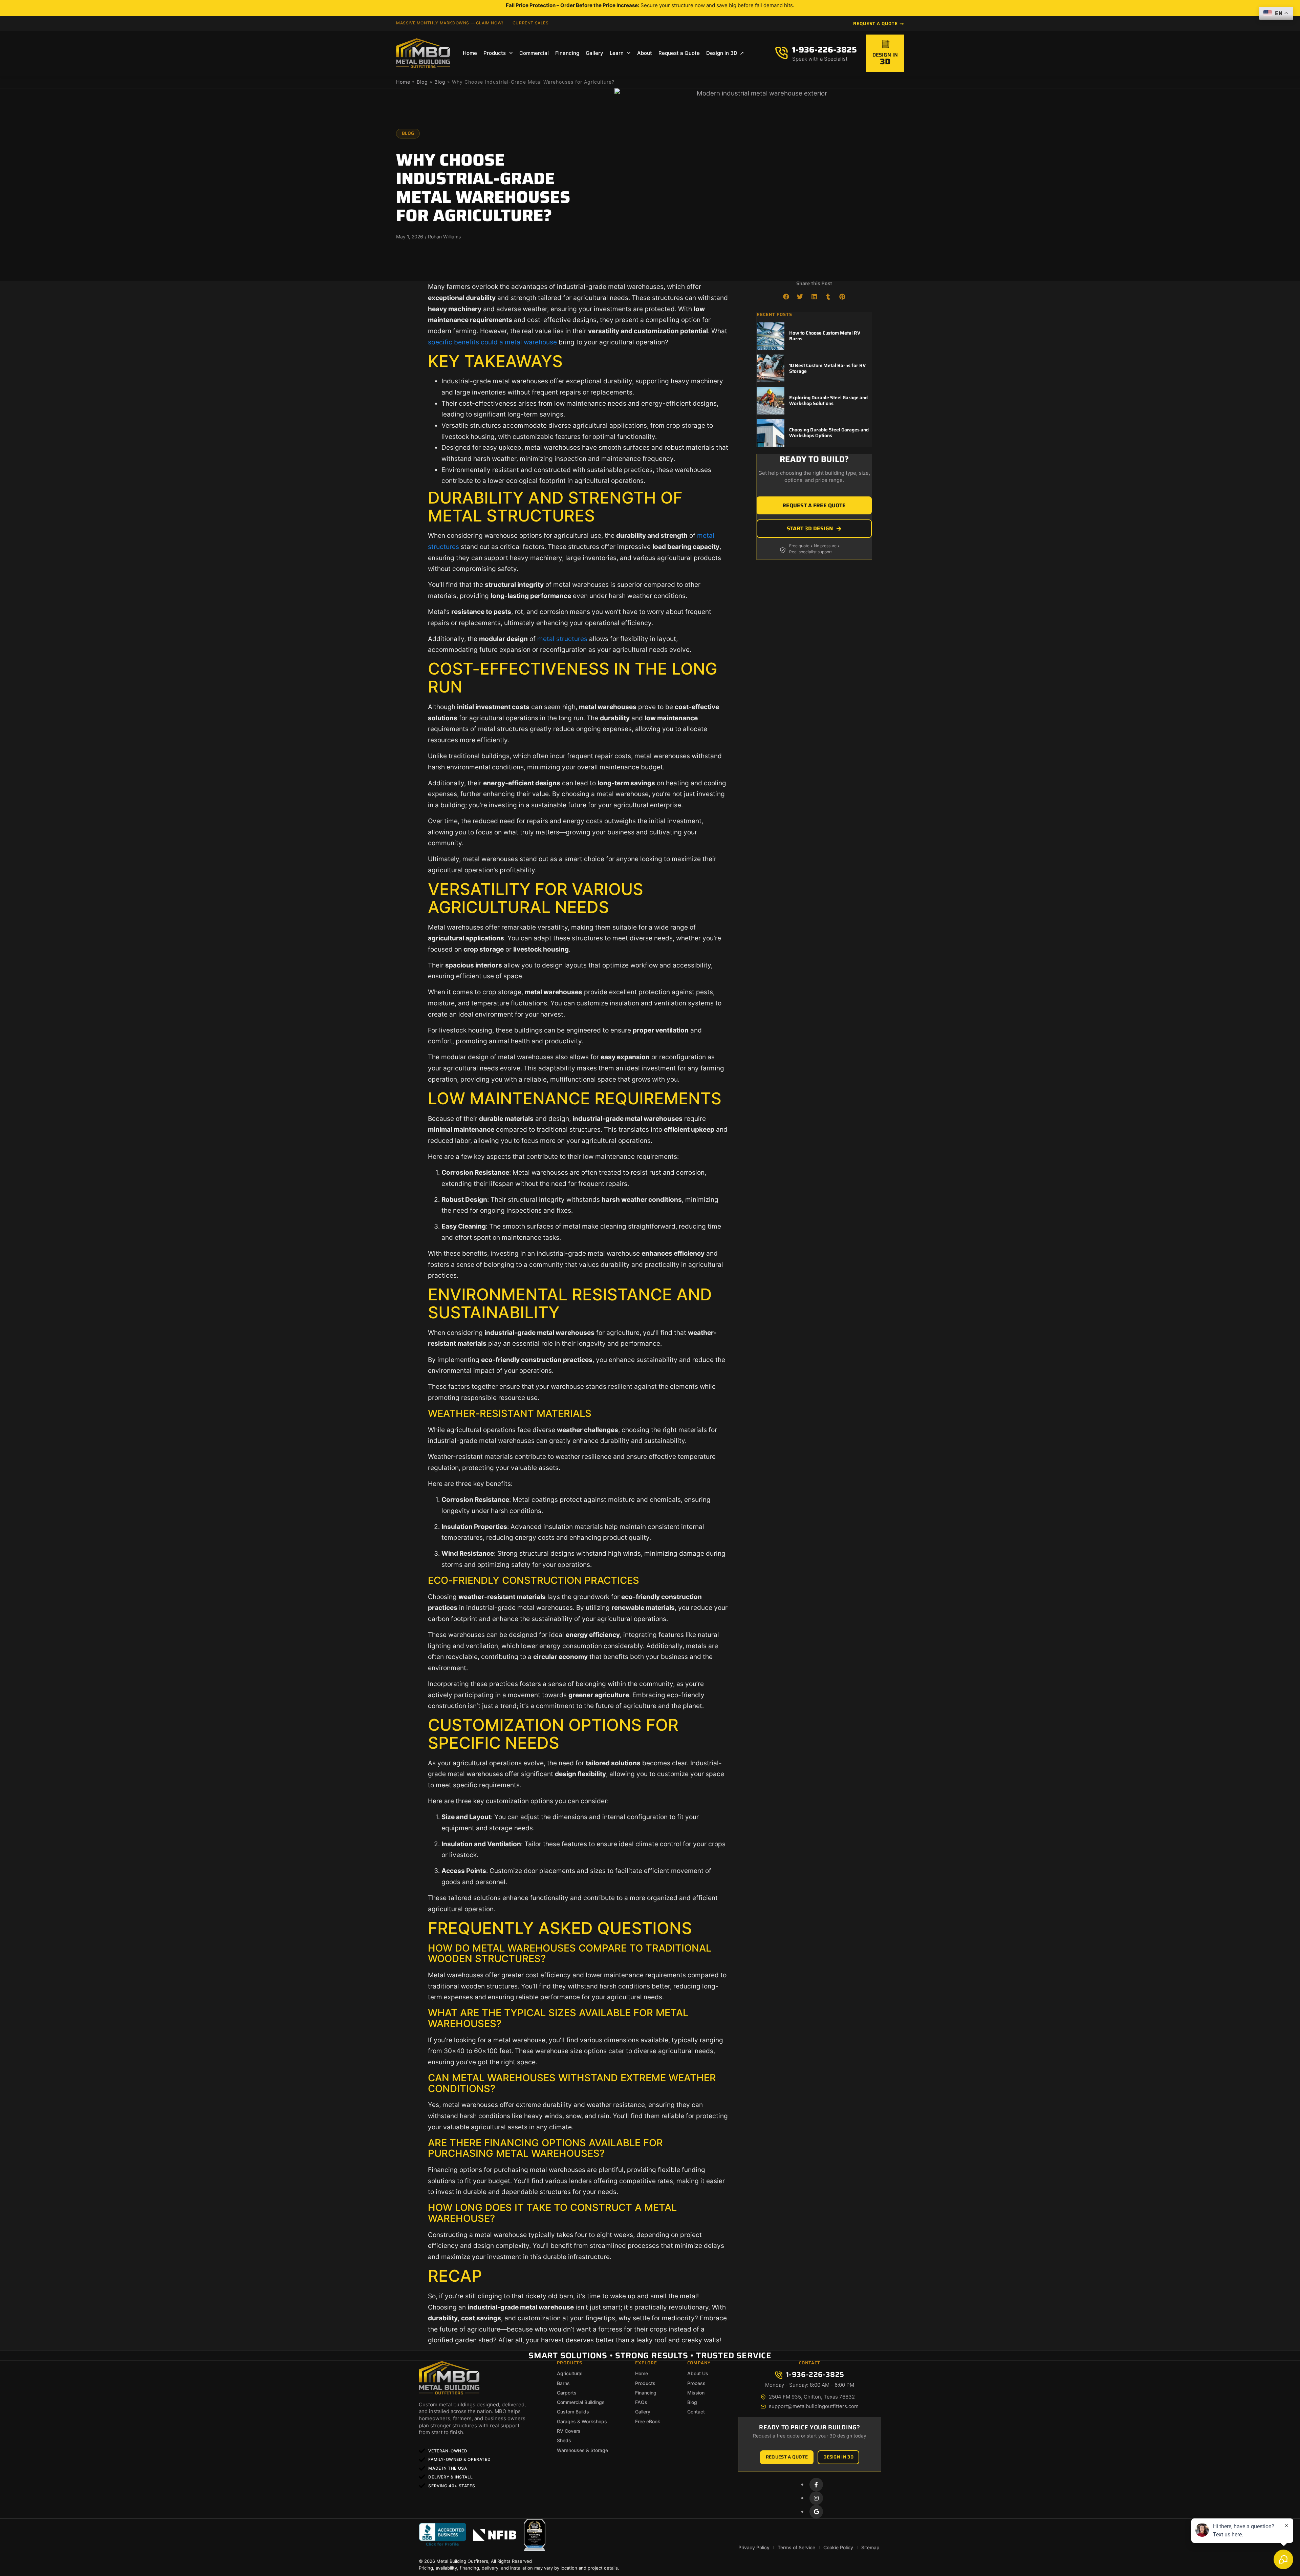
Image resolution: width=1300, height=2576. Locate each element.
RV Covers (569, 2431)
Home (470, 53)
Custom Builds (573, 2412)
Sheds (564, 2440)
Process (696, 2383)
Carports (567, 2393)
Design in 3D (722, 53)
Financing (567, 53)
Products (495, 53)
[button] (786, 297)
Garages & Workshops (582, 2421)
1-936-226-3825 (825, 50)
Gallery (594, 53)
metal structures (562, 639)
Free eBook (648, 2421)
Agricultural (570, 2373)
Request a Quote (679, 53)
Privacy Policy (754, 2547)
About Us (698, 2373)
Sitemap (870, 2547)
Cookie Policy (838, 2547)
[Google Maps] (816, 2512)
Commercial (534, 53)
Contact (696, 2412)
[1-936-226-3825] (782, 53)
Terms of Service (796, 2547)
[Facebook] (816, 2485)
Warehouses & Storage (582, 2450)
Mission (696, 2393)
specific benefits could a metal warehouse (492, 342)
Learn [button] (617, 53)
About (645, 53)
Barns (563, 2383)
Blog (422, 82)
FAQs (641, 2402)
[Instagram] (816, 2498)
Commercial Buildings (581, 2402)
